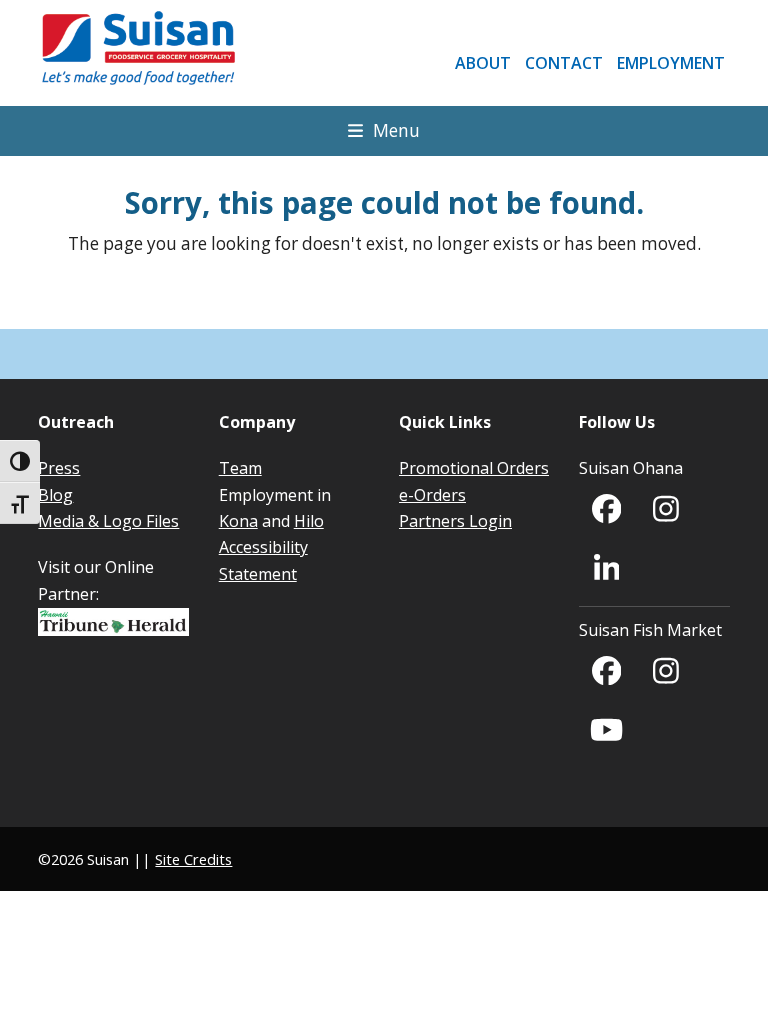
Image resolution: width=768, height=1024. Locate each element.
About (483, 63)
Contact (564, 63)
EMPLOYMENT (671, 63)
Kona (238, 521)
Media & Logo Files (108, 521)
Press (59, 468)
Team (240, 468)
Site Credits (193, 859)
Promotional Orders (474, 468)
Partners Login (455, 521)
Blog (55, 495)
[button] (384, 130)
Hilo (309, 521)
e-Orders (432, 495)
